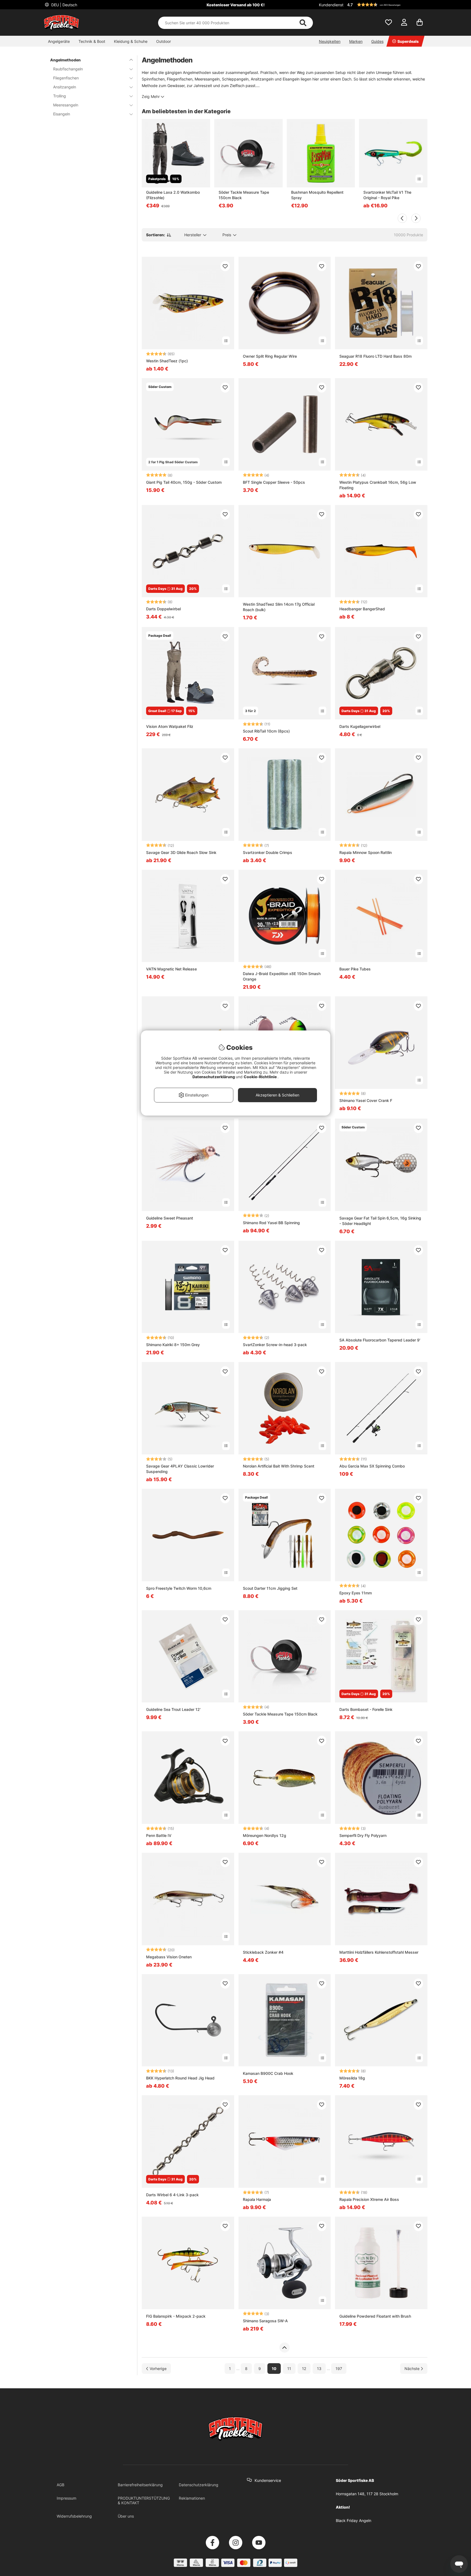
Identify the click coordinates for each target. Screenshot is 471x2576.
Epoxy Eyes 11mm (356, 1593)
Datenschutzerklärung (199, 2485)
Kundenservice (268, 2480)
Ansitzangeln (65, 87)
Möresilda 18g (352, 2078)
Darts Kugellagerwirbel (360, 726)
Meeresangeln (66, 105)
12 (304, 2369)
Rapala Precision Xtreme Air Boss (369, 2199)
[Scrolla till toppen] (284, 2348)
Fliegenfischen (66, 78)
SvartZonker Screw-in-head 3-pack (275, 1345)
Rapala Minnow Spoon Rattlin (366, 852)
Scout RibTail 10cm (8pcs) (266, 731)
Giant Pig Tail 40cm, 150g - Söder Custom (184, 482)
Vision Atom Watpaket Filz (170, 726)
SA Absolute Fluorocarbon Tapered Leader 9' (380, 1340)
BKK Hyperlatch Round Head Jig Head (180, 2078)
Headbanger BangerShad (362, 609)
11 (289, 2369)
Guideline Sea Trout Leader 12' (173, 1709)
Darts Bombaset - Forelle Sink (366, 1709)
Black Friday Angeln (354, 2520)
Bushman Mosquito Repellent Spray (317, 195)
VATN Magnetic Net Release (171, 969)
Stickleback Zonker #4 (263, 1952)
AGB (61, 2485)
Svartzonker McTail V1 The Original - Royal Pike (387, 195)
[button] (387, 5)
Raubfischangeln (68, 69)
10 (274, 2369)
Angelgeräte (59, 41)
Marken (356, 41)
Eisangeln (62, 114)
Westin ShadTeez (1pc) (167, 361)
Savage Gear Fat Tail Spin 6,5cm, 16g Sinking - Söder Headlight (380, 1221)
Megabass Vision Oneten (169, 1957)
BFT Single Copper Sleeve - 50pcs (274, 482)
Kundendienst (331, 5)
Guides (377, 41)
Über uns (126, 2516)
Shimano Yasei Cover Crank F (366, 1100)
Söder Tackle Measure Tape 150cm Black (244, 195)
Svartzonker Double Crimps (268, 852)
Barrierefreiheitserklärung (140, 2485)
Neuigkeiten (330, 41)
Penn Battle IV (159, 1835)
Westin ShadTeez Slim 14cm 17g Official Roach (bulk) (279, 607)
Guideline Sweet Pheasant (170, 1218)
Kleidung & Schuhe (131, 41)
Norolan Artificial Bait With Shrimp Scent (279, 1466)
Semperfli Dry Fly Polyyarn (363, 1835)
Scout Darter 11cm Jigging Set (270, 1588)
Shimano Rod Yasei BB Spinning (271, 1223)
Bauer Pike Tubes (355, 969)
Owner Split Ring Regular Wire (270, 356)
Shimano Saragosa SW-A (265, 2321)
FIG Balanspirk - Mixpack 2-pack (176, 2316)
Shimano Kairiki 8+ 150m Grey (173, 1345)
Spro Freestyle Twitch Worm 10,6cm (179, 1588)
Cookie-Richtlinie (261, 1077)
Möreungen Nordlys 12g (265, 1835)
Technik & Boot (92, 41)
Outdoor (164, 41)
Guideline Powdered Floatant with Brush (375, 2316)
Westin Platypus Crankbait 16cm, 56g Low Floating (378, 485)
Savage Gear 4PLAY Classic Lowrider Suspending (180, 1469)
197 (339, 2369)
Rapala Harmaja (257, 2199)
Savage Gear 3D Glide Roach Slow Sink (181, 852)
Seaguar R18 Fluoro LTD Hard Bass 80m (375, 356)
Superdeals (408, 41)
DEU (64, 5)
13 (319, 2369)
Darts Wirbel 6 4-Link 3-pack (172, 2195)
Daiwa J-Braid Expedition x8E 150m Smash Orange (282, 976)
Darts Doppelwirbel (163, 609)
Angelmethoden (65, 60)
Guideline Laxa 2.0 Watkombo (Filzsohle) (173, 195)
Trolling (60, 96)
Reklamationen (192, 2498)
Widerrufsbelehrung (74, 2516)
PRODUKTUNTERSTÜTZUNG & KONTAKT (144, 2500)
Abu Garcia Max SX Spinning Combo (372, 1466)
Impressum (67, 2498)
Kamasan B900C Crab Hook (268, 2073)
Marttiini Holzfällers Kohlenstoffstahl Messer (379, 1952)
